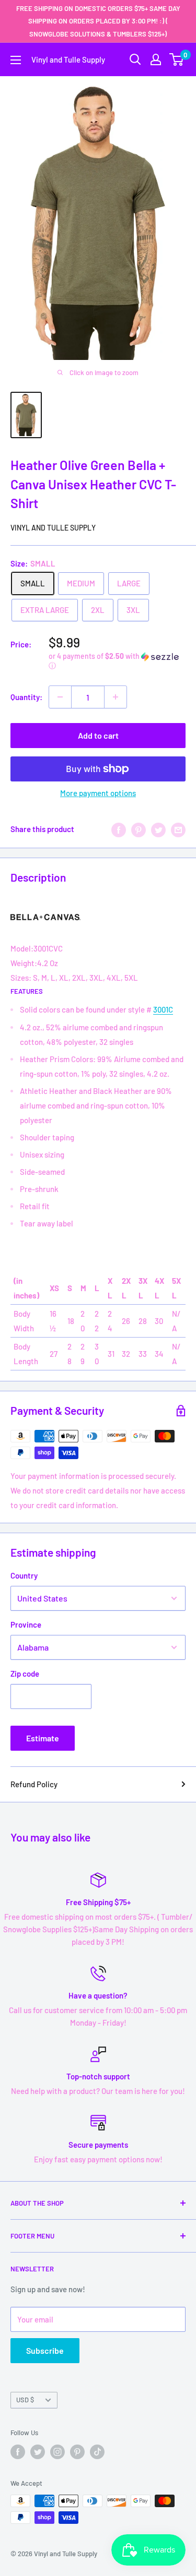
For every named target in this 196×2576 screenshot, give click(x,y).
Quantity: (26, 697)
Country (24, 1575)
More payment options (98, 793)
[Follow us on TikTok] (97, 2452)
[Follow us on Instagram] (57, 2452)
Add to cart (98, 735)
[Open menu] (16, 60)
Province (26, 1624)
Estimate (43, 1738)
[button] (117, 661)
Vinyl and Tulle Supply (53, 528)
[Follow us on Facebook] (18, 2452)
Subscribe (45, 2350)
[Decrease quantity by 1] (60, 697)
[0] (177, 59)
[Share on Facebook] (119, 829)
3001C (163, 1009)
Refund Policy (34, 1784)
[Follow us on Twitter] (38, 2452)
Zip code (25, 1674)
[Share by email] (178, 829)
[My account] (156, 59)
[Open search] (135, 59)
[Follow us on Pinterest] (77, 2452)
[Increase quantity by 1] (116, 697)
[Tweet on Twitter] (158, 829)
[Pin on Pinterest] (139, 829)
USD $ (25, 2400)
